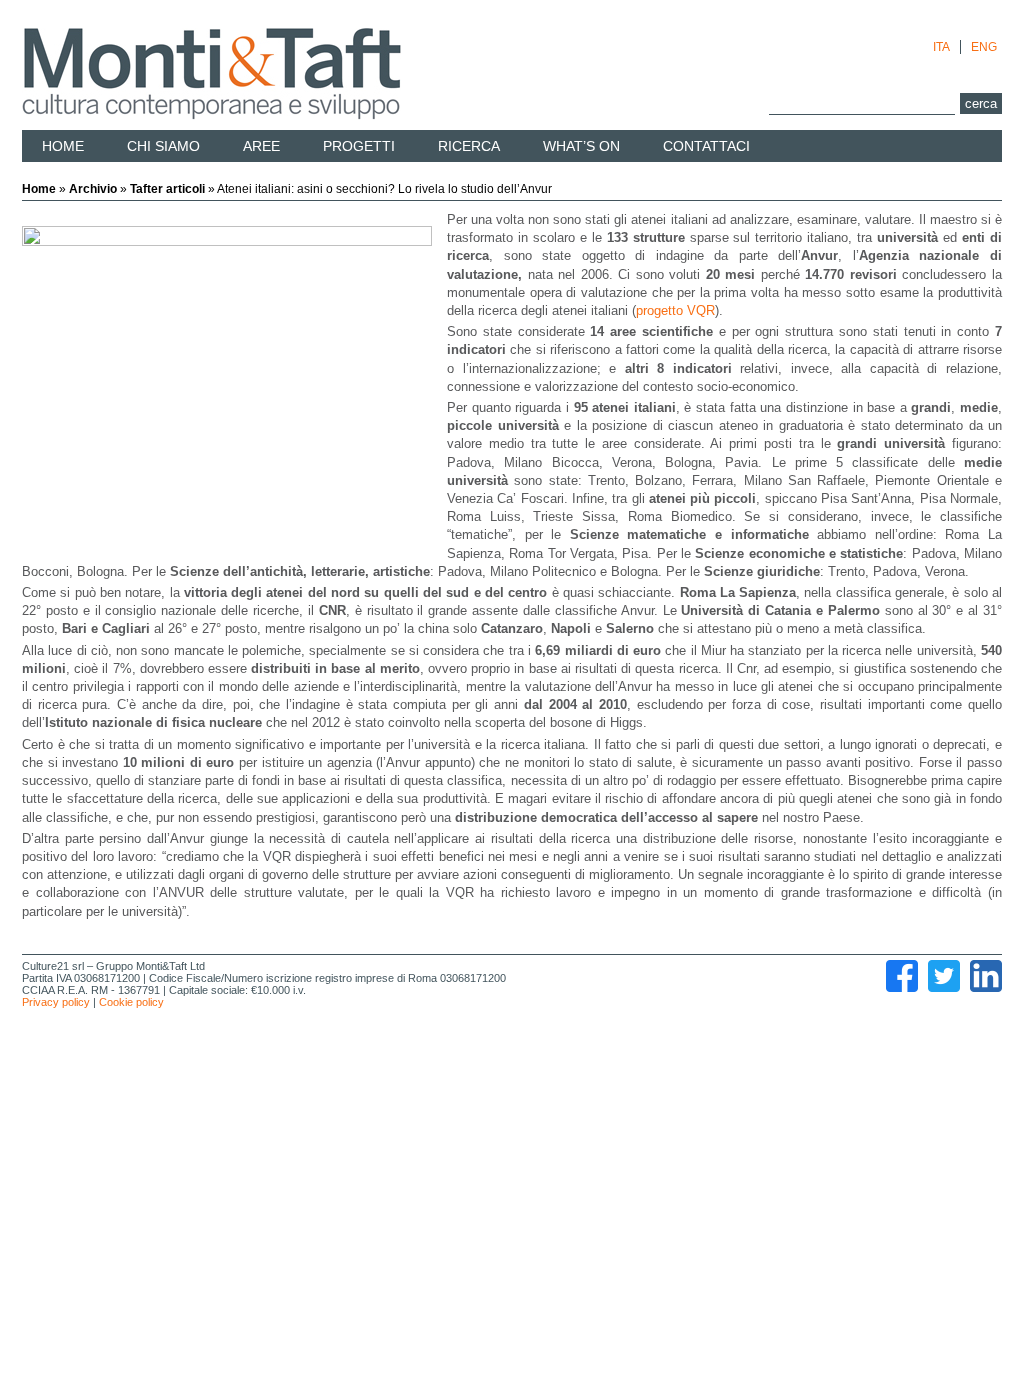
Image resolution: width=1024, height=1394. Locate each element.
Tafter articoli (167, 188)
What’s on (581, 146)
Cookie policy (131, 1002)
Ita (941, 47)
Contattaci (706, 146)
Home (63, 146)
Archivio (93, 188)
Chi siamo (163, 146)
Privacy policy (56, 1002)
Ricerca (469, 146)
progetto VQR (675, 310)
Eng (984, 47)
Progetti (359, 146)
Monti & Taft (211, 74)
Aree (261, 146)
